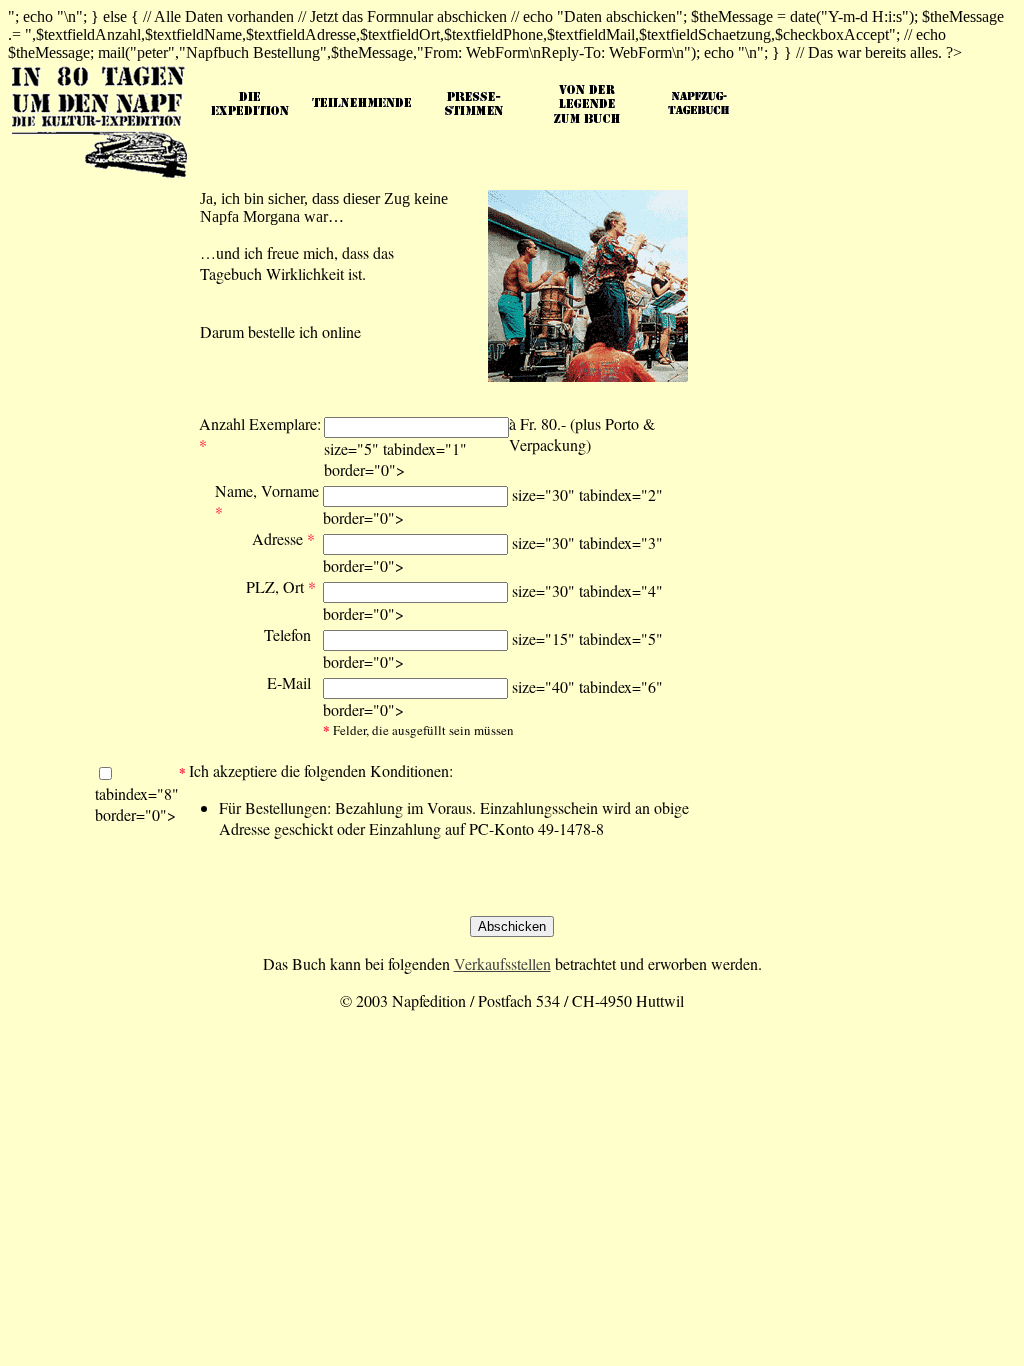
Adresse (283, 538)
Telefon (287, 634)
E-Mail (289, 682)
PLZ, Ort (281, 586)
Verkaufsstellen (502, 963)
